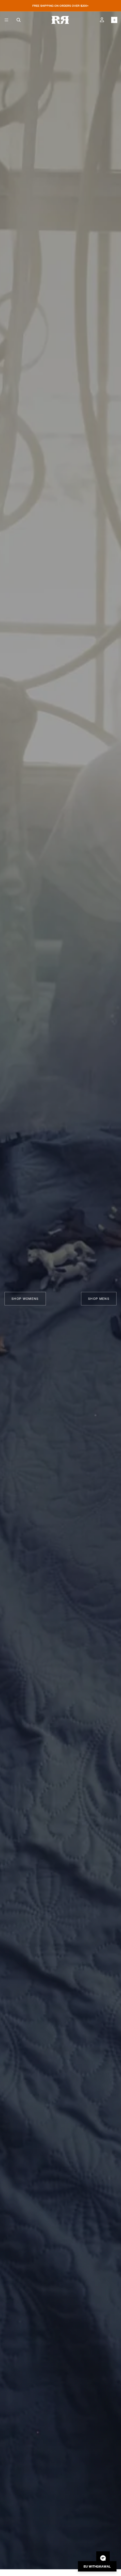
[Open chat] (103, 2558)
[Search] (19, 20)
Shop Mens (99, 1299)
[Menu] (6, 20)
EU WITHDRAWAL (97, 2566)
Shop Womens (25, 1299)
